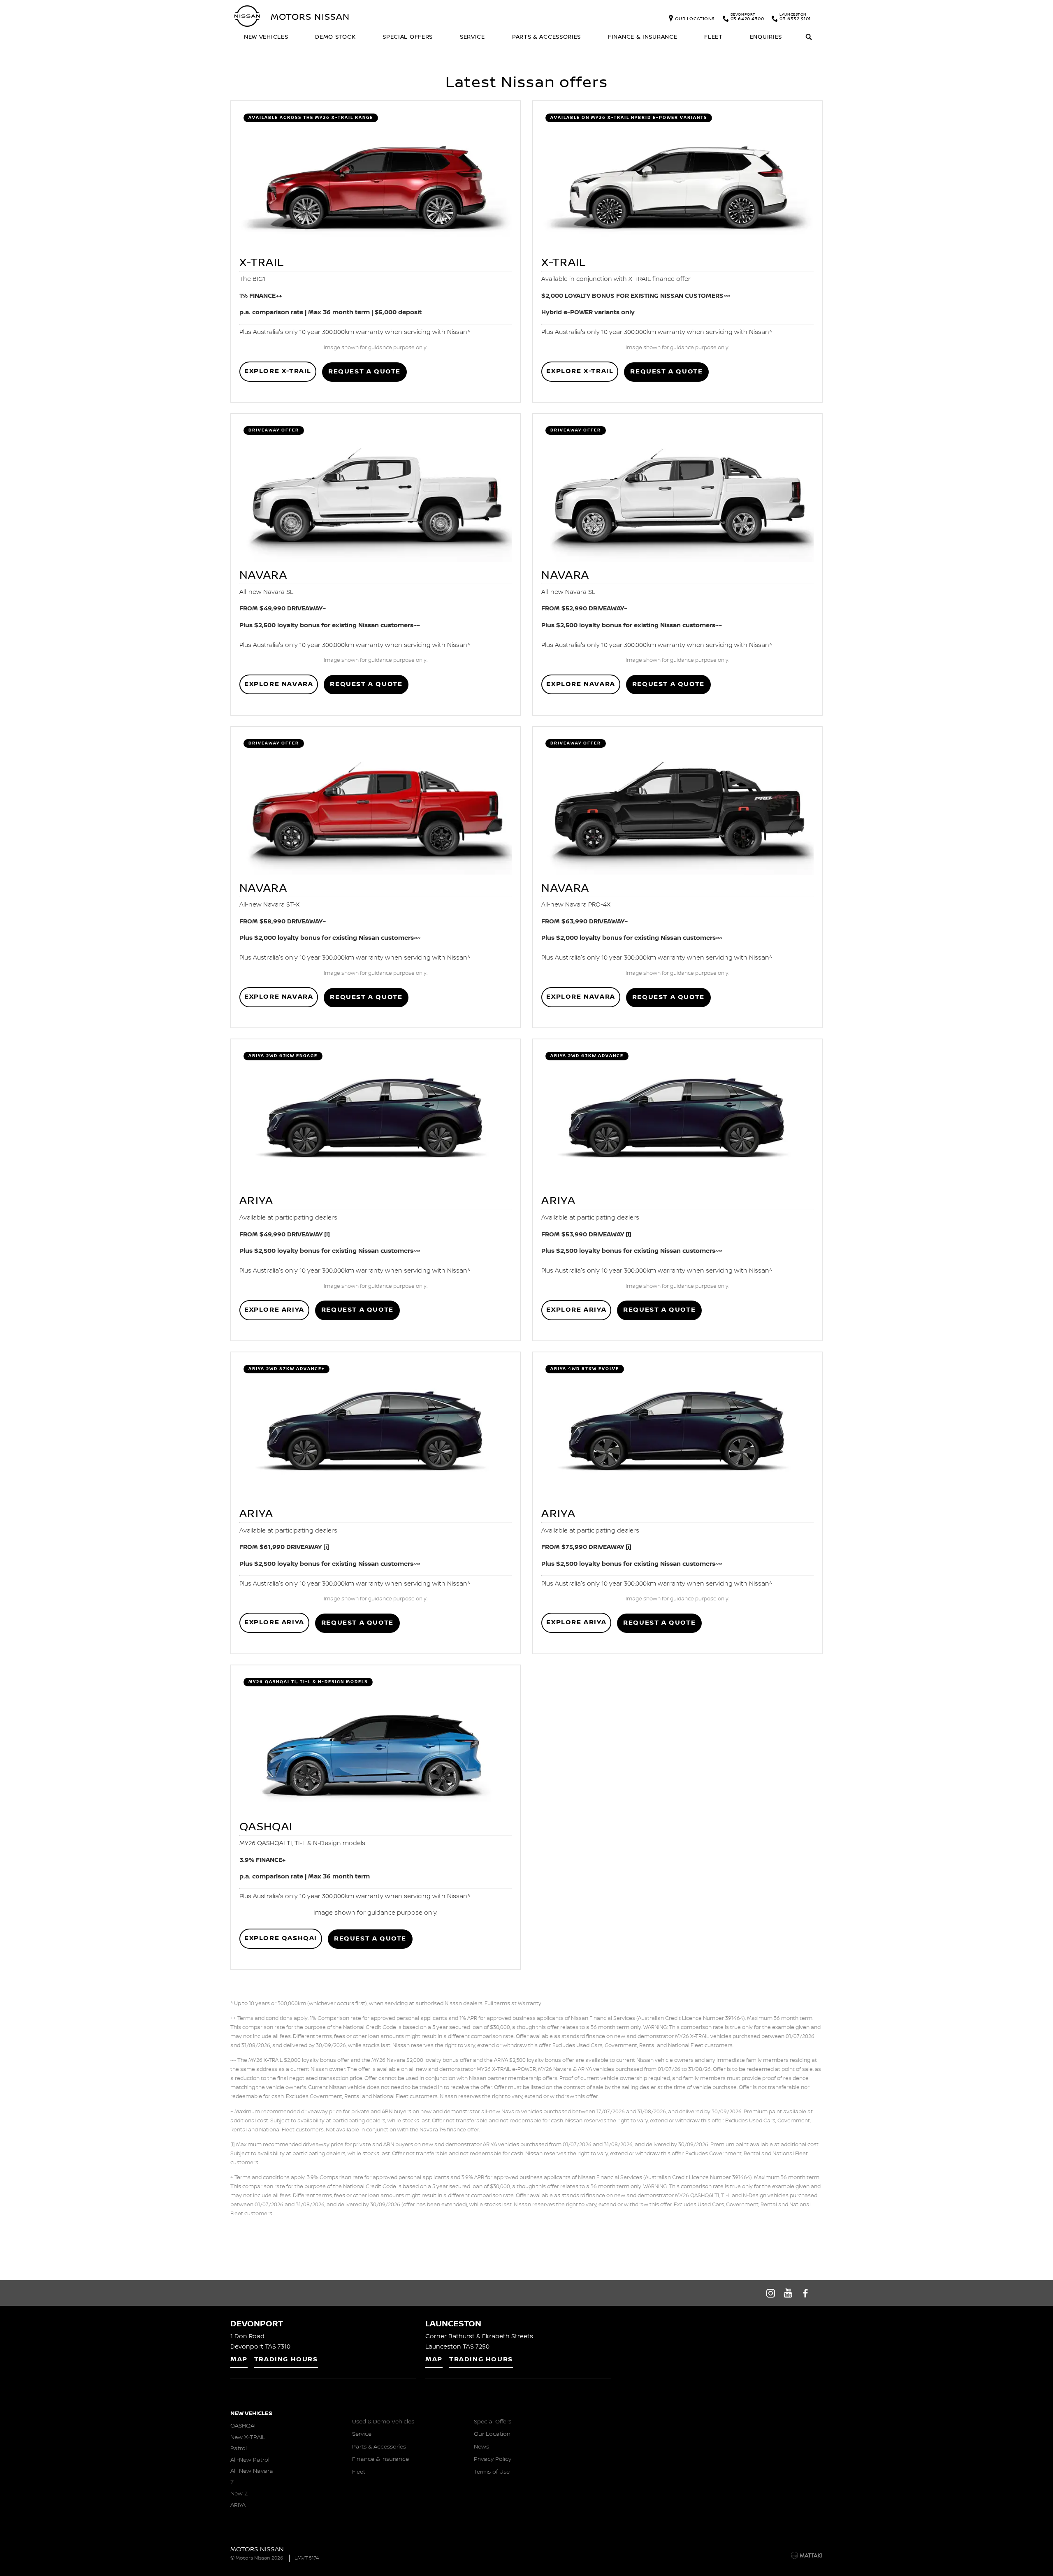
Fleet (713, 37)
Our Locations (695, 18)
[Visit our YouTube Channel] (788, 2293)
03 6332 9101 (795, 18)
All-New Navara (252, 2471)
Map (239, 2359)
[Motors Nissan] (248, 16)
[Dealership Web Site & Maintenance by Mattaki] (807, 2555)
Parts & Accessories (546, 37)
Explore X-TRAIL (278, 371)
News (481, 2447)
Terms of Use (492, 2472)
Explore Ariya (274, 1310)
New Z (239, 2494)
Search (809, 38)
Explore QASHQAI (281, 1938)
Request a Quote (364, 372)
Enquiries (766, 37)
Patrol (239, 2448)
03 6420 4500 (747, 18)
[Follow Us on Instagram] (770, 2293)
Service (472, 37)
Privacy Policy (493, 2459)
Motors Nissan (310, 16)
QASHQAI (243, 2426)
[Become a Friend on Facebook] (806, 2293)
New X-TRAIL (248, 2437)
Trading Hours (286, 2359)
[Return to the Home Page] (234, 2555)
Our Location (492, 2434)
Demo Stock (335, 37)
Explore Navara (279, 684)
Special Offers (408, 37)
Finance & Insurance (642, 37)
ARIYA (238, 2505)
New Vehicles (266, 37)
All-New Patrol (250, 2460)
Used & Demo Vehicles (383, 2422)
